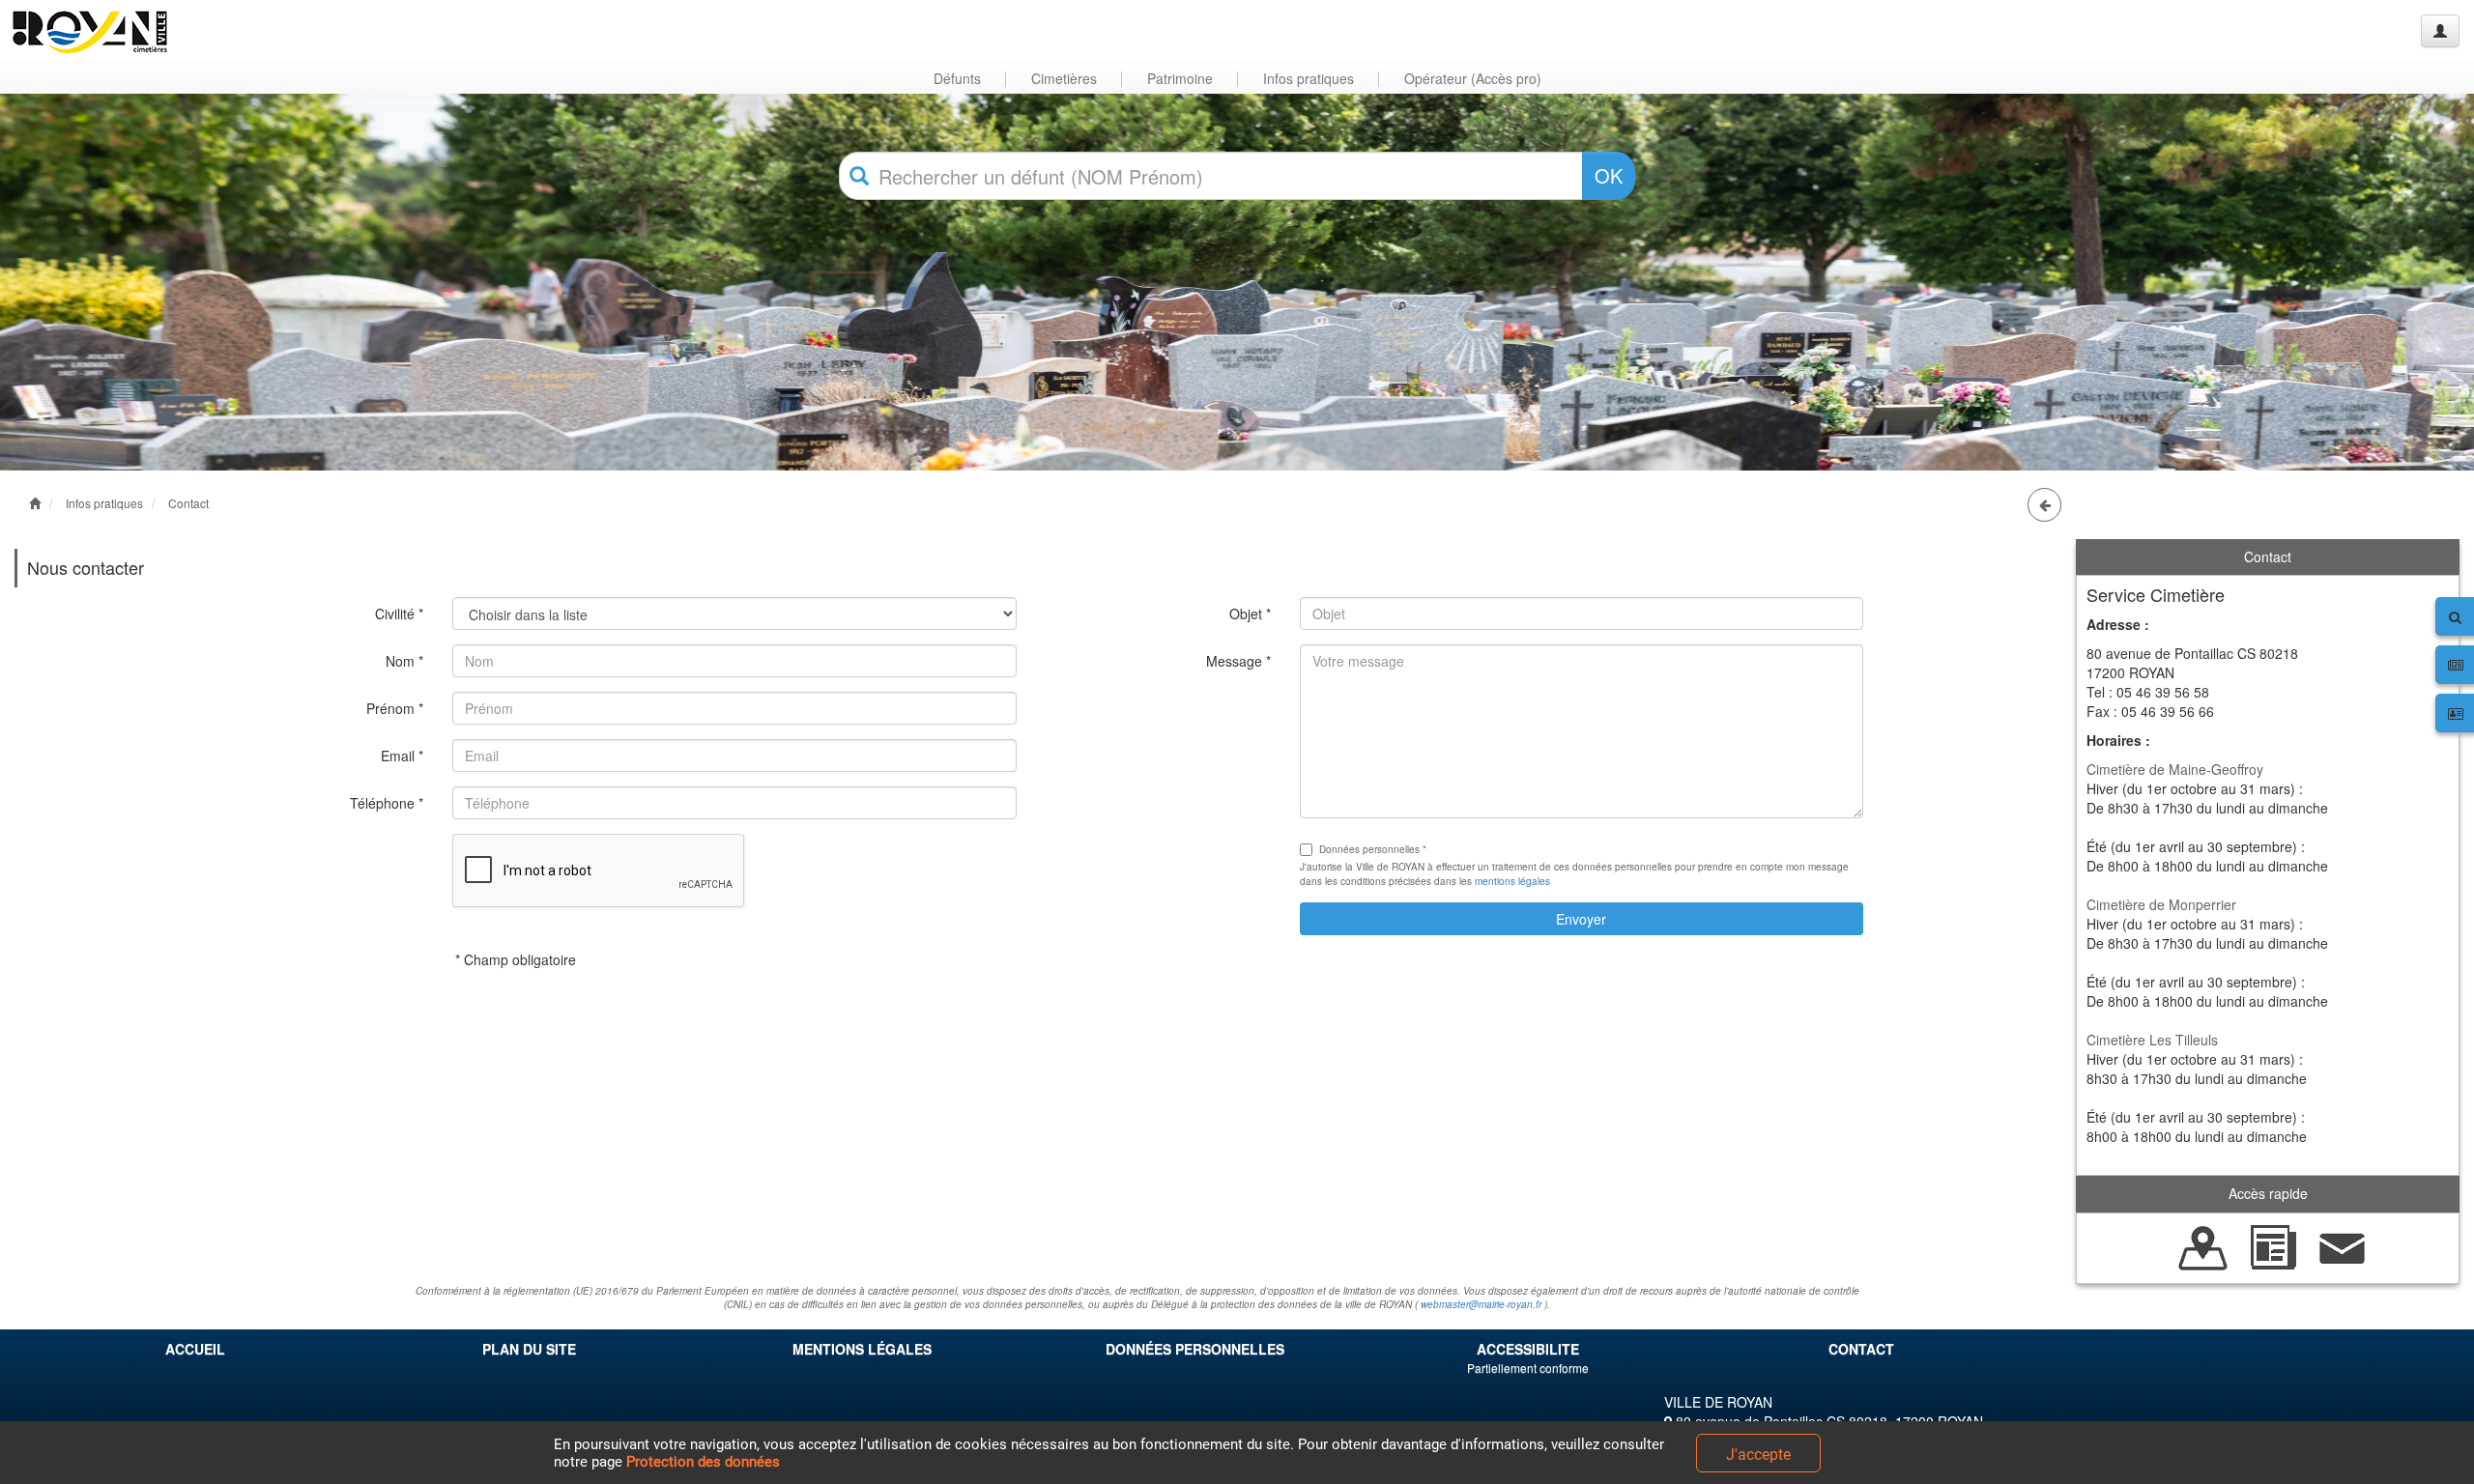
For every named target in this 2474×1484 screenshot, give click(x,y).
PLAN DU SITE (529, 1349)
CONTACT (1861, 1349)
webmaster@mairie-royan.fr (1481, 1304)
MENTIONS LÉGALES (862, 1349)
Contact (188, 503)
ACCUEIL (195, 1349)
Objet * (1250, 614)
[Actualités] (2273, 1245)
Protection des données (703, 1462)
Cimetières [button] (1064, 78)
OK (1609, 175)
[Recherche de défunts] (2203, 1245)
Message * (1238, 661)
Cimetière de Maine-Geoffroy (2175, 769)
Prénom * (395, 708)
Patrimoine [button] (1180, 78)
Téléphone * (387, 803)
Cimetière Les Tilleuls (2152, 1040)
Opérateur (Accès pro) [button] (1473, 78)
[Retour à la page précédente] (2044, 505)
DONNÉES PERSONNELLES (1195, 1349)
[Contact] (2343, 1245)
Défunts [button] (957, 78)
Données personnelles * (1373, 849)
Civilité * (399, 614)
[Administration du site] (2440, 31)
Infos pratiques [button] (1309, 78)
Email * (402, 756)
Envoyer (1581, 919)
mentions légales (1512, 881)
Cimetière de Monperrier (2161, 904)
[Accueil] (90, 31)
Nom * (404, 661)
